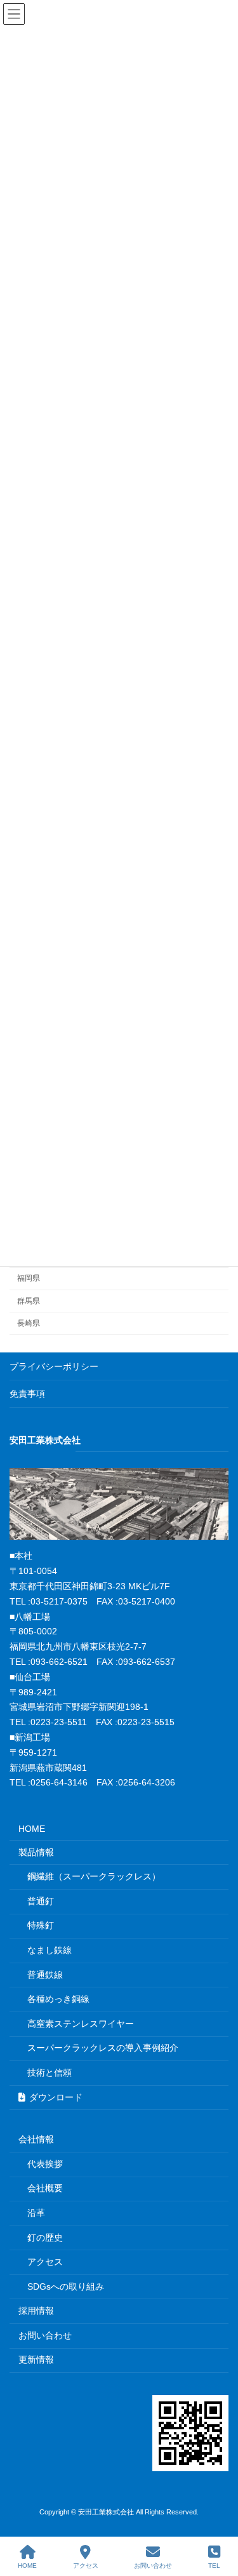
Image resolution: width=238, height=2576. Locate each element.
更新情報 (36, 2359)
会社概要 (45, 2188)
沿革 (36, 2213)
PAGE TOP (218, 2516)
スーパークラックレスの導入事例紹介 (103, 2048)
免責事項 (27, 1394)
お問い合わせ (45, 2335)
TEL (214, 2566)
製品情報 (36, 1852)
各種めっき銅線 (58, 1999)
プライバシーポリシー (54, 1366)
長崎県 (29, 1323)
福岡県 (29, 1278)
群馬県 (29, 1300)
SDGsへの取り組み (66, 2286)
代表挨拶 (45, 2164)
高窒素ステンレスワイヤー (81, 2024)
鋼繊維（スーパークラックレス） (94, 1876)
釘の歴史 (45, 2238)
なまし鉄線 (50, 1950)
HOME (32, 1829)
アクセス (45, 2262)
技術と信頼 (50, 2072)
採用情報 (36, 2311)
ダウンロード (56, 2097)
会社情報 (36, 2139)
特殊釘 (41, 1925)
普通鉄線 (45, 1975)
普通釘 (41, 1901)
